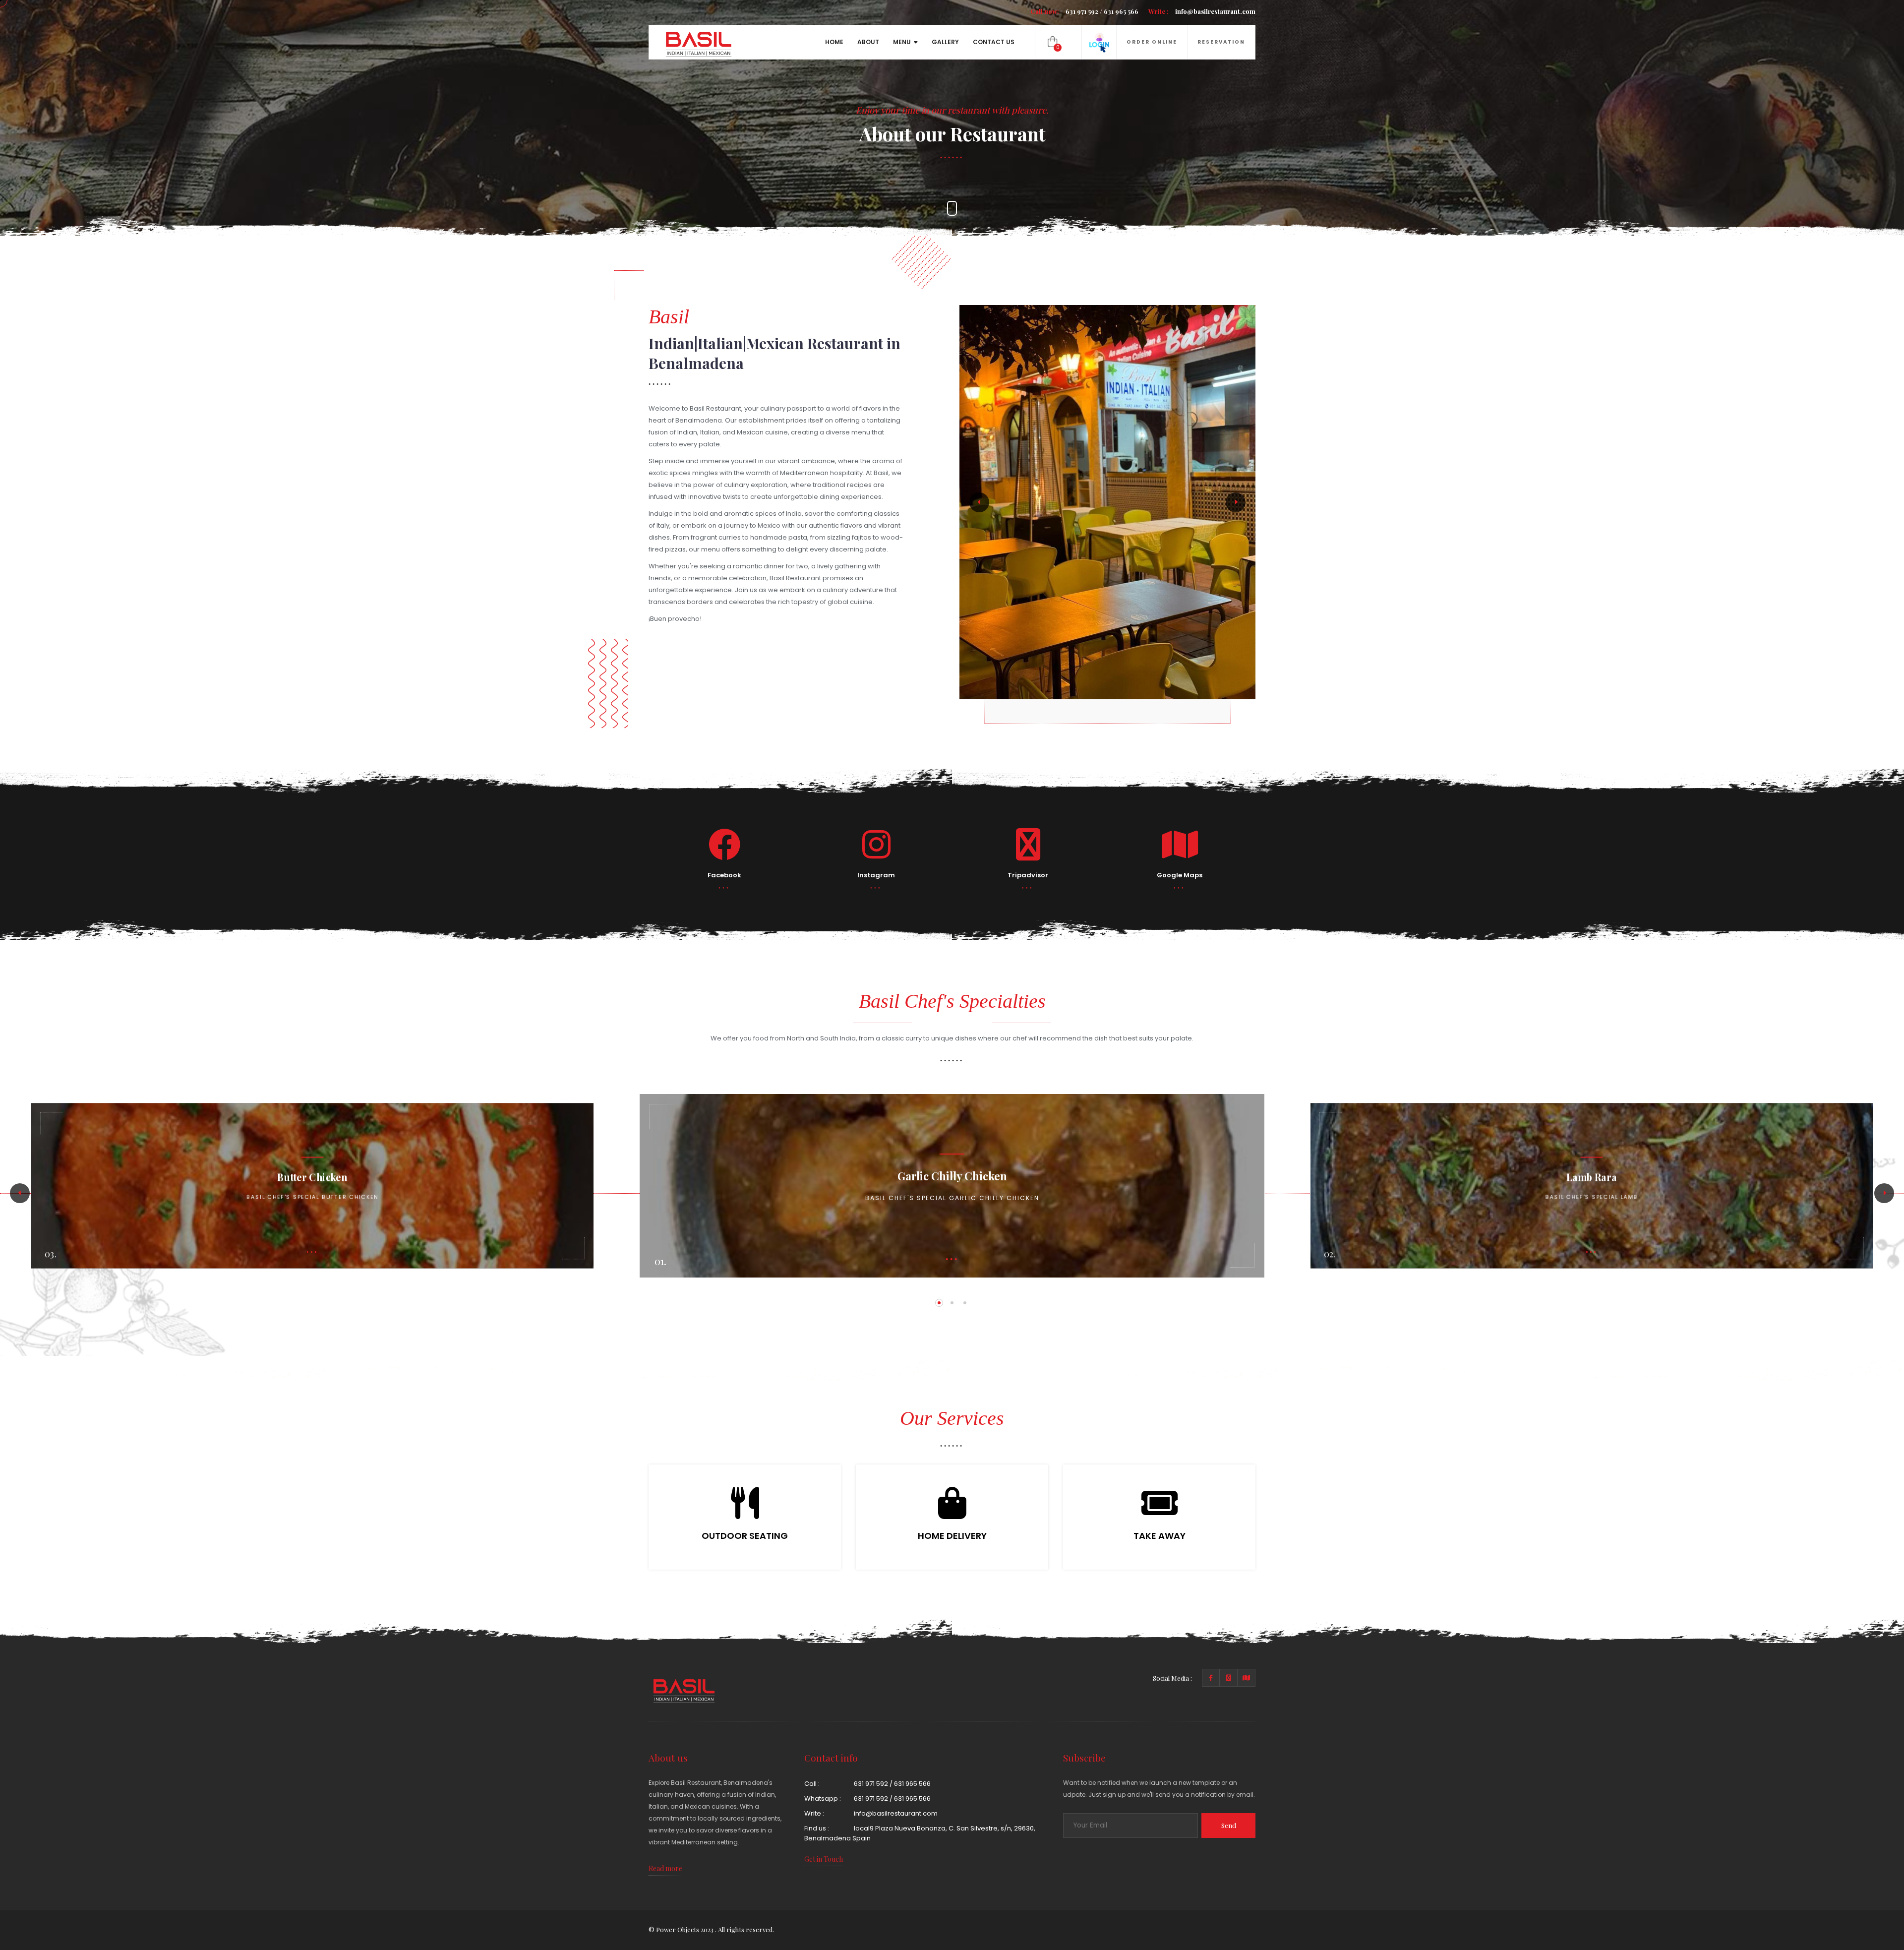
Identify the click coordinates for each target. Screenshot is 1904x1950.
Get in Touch (824, 1859)
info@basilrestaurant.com (1202, 11)
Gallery (945, 42)
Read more (665, 1868)
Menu (902, 42)
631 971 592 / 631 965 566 (1084, 11)
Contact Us (994, 42)
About (868, 42)
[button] (979, 502)
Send (1229, 1825)
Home (834, 42)
